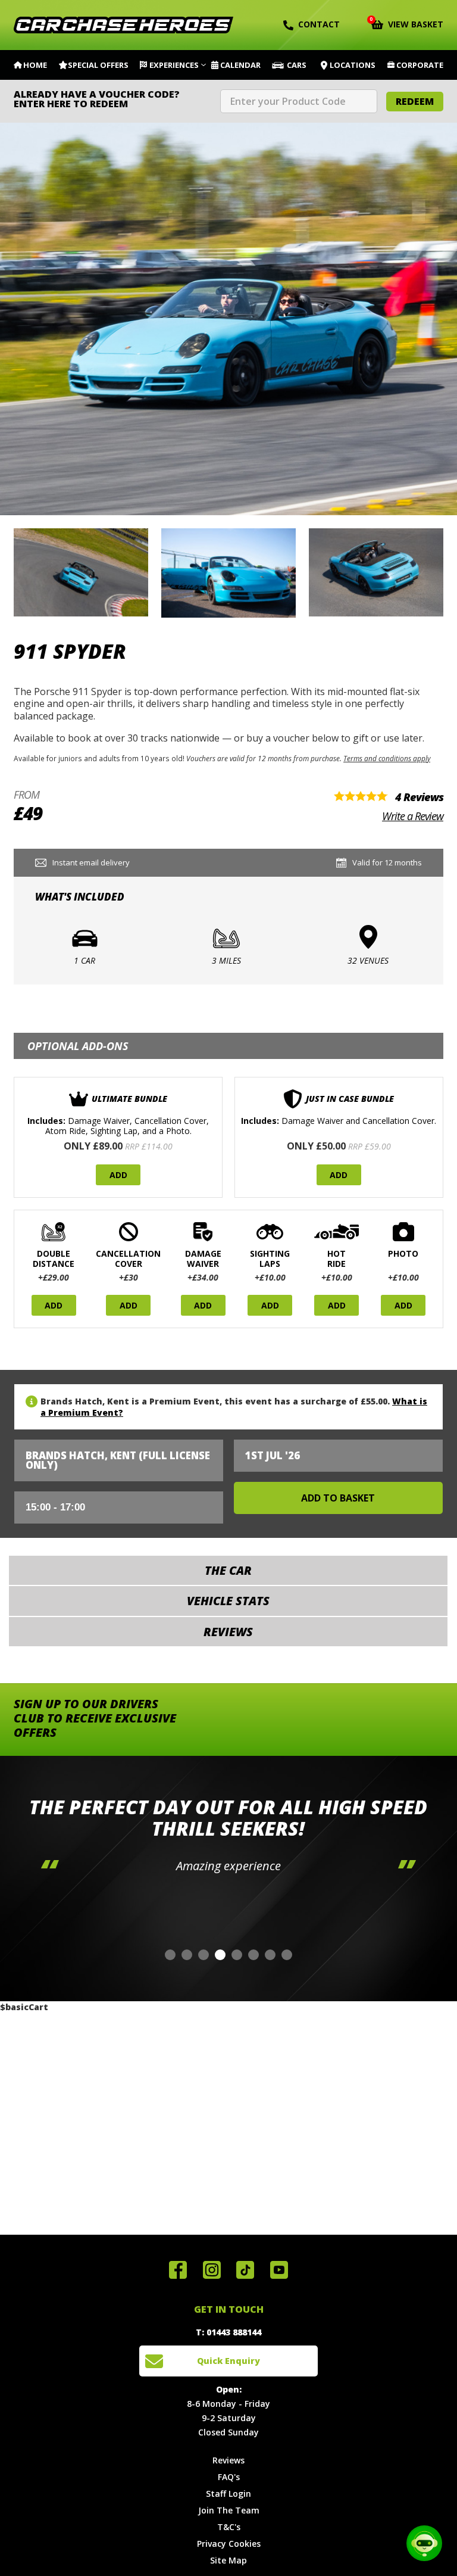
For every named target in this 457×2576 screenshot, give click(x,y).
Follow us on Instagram (212, 2270)
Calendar (240, 65)
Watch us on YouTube (279, 2270)
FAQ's (229, 2477)
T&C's (229, 2527)
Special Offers (98, 65)
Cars (297, 65)
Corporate (420, 65)
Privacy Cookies (229, 2544)
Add (118, 1175)
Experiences (174, 65)
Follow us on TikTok (245, 2270)
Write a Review (413, 816)
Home (35, 65)
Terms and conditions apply (387, 758)
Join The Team (229, 2510)
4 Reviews (419, 797)
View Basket (407, 23)
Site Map (228, 2560)
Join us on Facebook (178, 2270)
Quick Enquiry (228, 2361)
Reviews (228, 2460)
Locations (353, 65)
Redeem (415, 101)
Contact (319, 24)
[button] (170, 1955)
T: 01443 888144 (228, 2332)
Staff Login (228, 2494)
